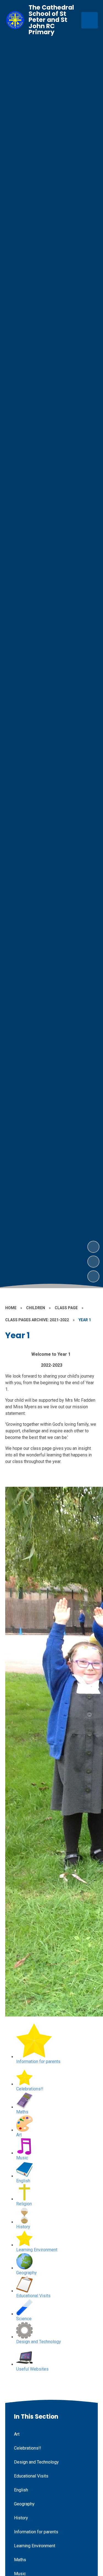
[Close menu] (90, 20)
